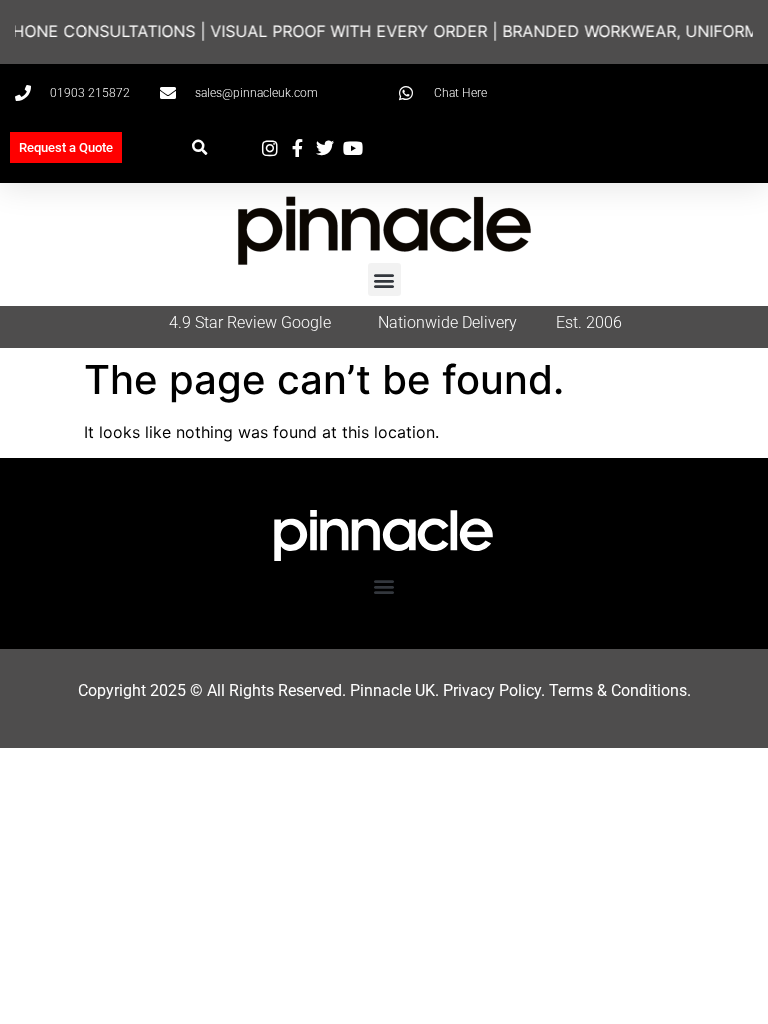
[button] (199, 147)
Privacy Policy (492, 690)
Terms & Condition (614, 690)
